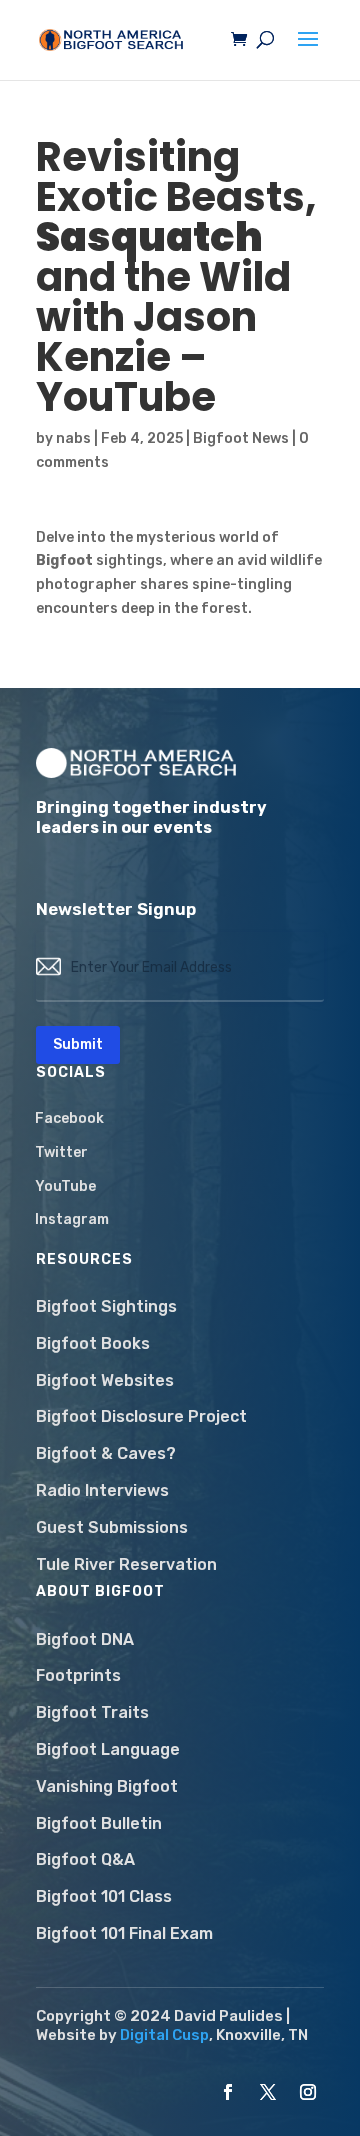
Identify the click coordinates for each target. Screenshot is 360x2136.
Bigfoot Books (93, 1343)
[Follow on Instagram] (308, 2092)
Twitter (61, 1152)
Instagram (72, 1219)
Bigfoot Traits (92, 1712)
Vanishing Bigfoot (107, 1786)
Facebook (69, 1118)
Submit (78, 1044)
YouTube (65, 1186)
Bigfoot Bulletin (99, 1823)
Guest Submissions (112, 1527)
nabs (73, 438)
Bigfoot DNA (85, 1639)
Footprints (78, 1675)
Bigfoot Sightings (106, 1306)
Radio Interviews (102, 1490)
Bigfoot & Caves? (106, 1453)
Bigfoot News (241, 438)
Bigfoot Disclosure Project (141, 1416)
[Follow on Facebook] (228, 2092)
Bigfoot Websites (105, 1380)
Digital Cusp (164, 2035)
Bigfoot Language (108, 1749)
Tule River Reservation (126, 1564)
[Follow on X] (268, 2092)
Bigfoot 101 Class (104, 1896)
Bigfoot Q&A (85, 1859)
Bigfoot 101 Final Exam (124, 1933)
